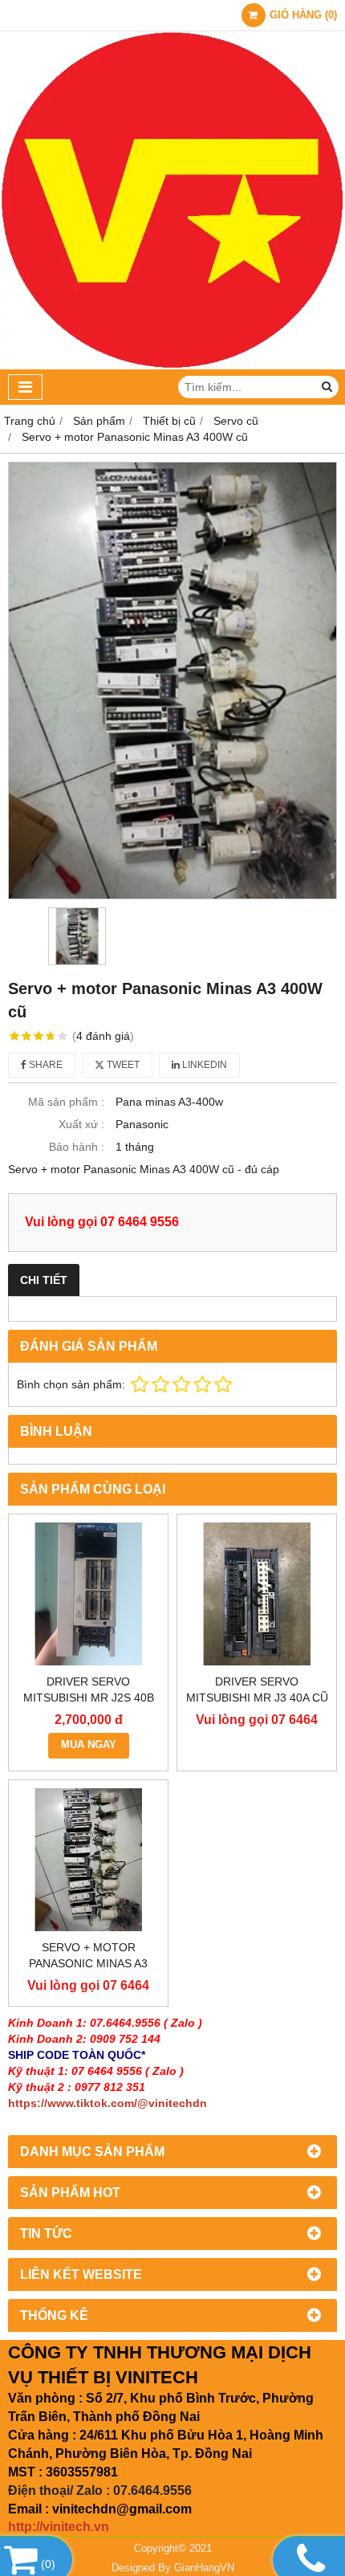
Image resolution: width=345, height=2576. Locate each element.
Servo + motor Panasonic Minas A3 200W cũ (88, 1963)
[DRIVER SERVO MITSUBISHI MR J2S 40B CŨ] (88, 1594)
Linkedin (203, 1065)
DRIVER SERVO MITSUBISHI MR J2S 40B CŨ (89, 1698)
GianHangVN (204, 2568)
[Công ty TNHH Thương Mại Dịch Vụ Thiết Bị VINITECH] (172, 365)
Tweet (122, 1065)
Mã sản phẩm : (66, 1102)
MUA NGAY (89, 1745)
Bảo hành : (77, 1147)
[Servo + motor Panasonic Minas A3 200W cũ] (88, 1860)
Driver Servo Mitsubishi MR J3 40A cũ (257, 1689)
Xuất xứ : (81, 1124)
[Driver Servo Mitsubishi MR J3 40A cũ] (257, 1594)
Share (45, 1065)
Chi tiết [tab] (44, 1280)
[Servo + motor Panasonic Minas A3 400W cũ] (172, 681)
